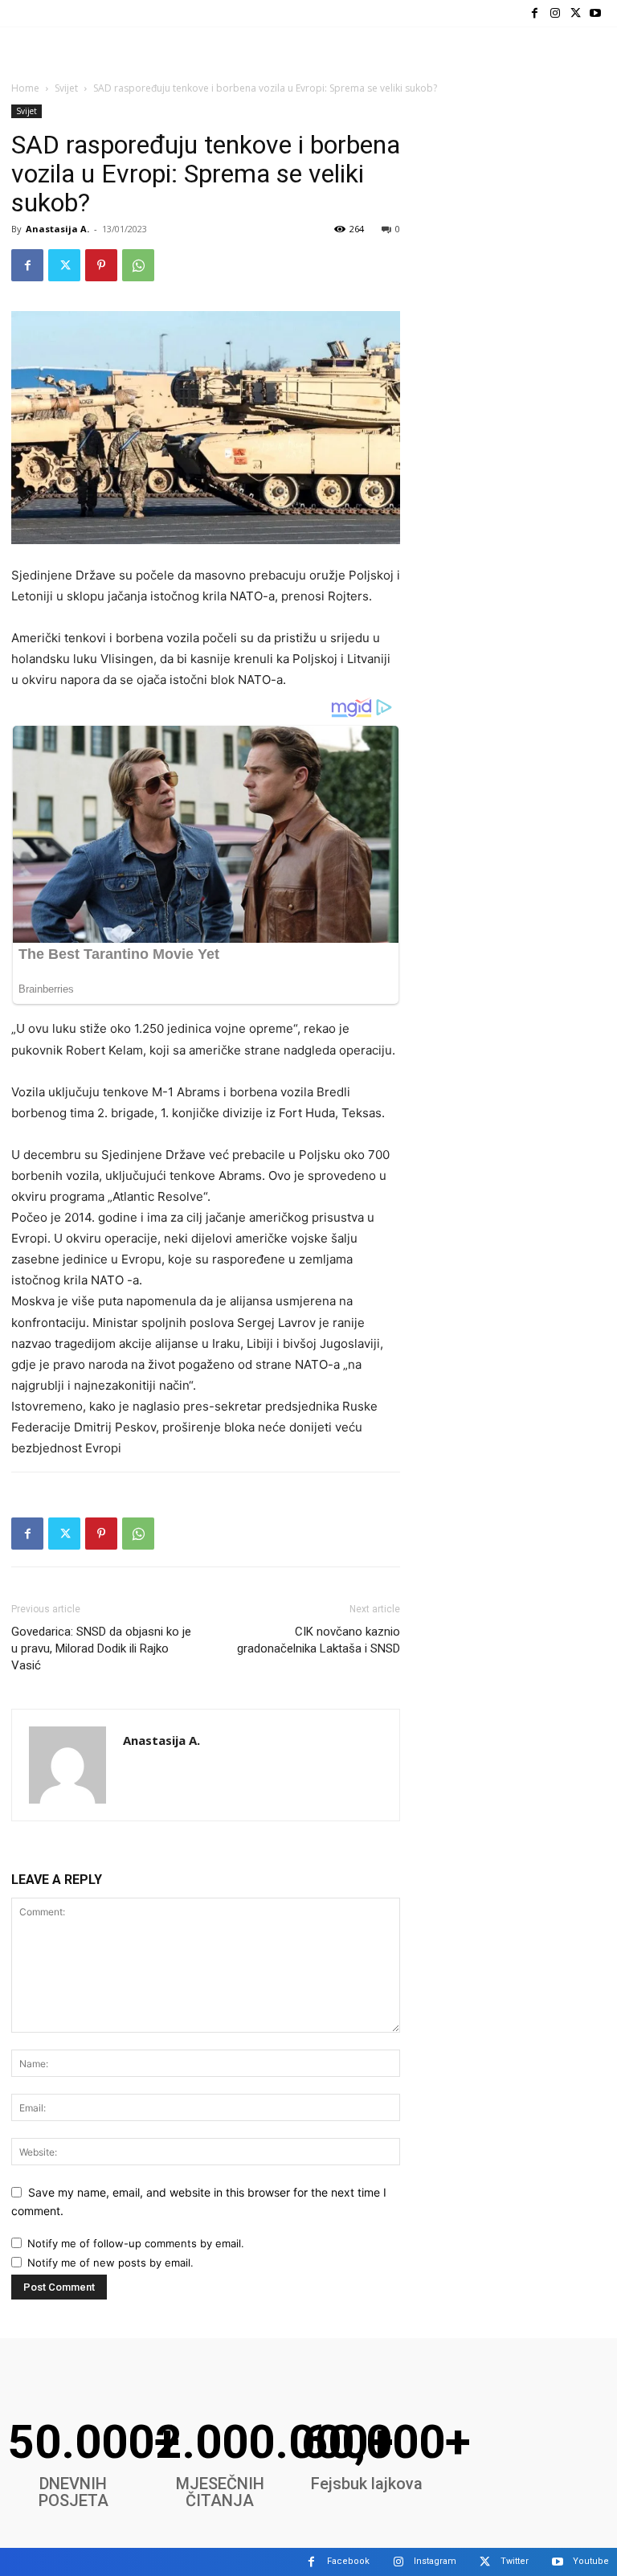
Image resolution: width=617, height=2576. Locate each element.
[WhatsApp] (138, 265)
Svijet (66, 88)
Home (25, 88)
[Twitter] (576, 13)
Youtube (591, 2561)
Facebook (348, 2561)
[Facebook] (535, 13)
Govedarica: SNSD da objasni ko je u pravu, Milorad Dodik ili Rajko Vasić (101, 1648)
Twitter (515, 2561)
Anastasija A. (57, 229)
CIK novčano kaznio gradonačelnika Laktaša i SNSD (319, 1640)
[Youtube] (596, 13)
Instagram (435, 2561)
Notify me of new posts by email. (110, 2263)
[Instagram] (555, 13)
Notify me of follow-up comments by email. (136, 2243)
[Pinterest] (101, 265)
